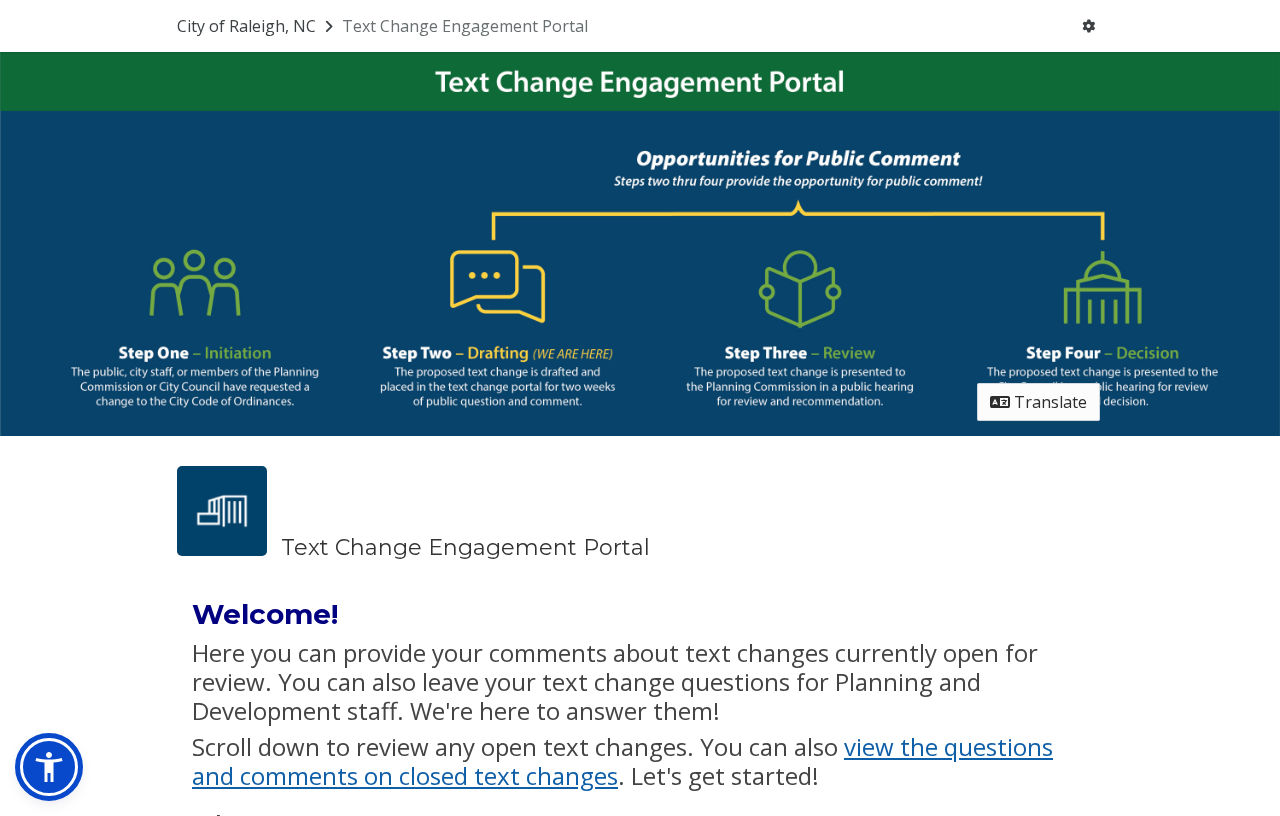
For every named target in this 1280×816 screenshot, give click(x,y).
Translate (1048, 402)
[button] (49, 767)
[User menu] (1088, 26)
